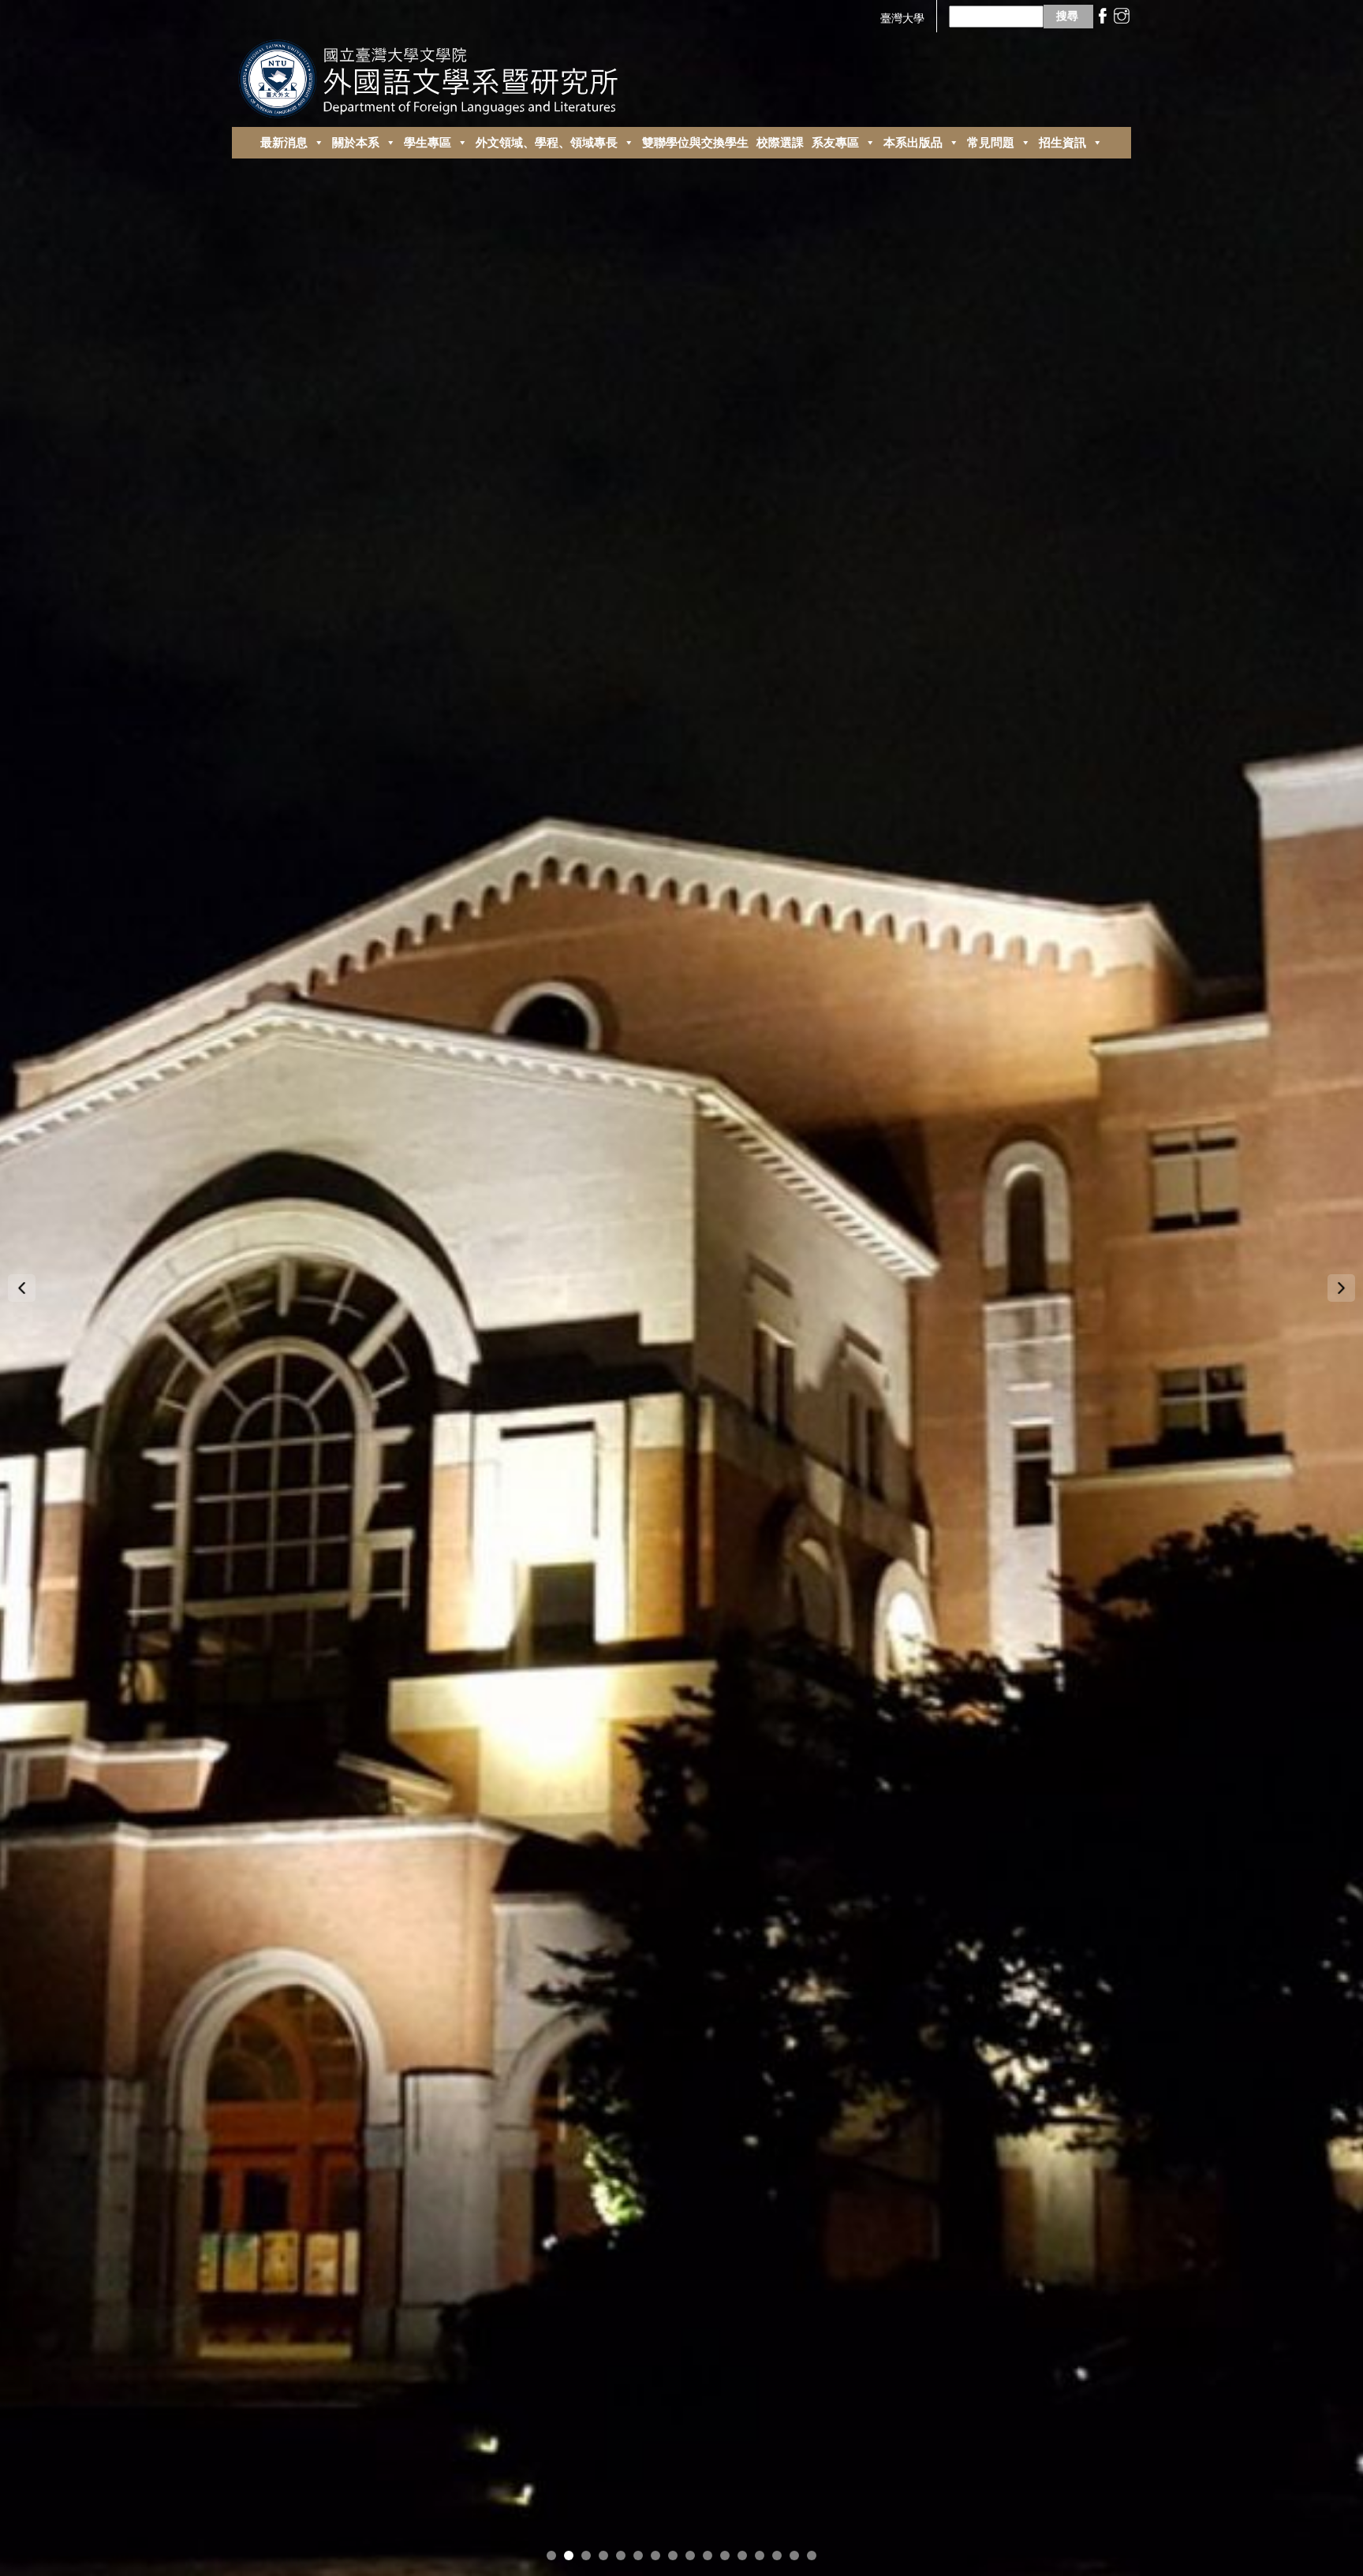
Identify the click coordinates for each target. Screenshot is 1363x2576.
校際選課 (780, 142)
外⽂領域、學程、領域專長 (547, 142)
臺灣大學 (902, 18)
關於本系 (356, 142)
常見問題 (991, 142)
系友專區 (835, 142)
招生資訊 (1062, 142)
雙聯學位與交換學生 (695, 142)
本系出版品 (913, 142)
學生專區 (428, 142)
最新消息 (284, 142)
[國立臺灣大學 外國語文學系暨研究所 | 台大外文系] (434, 75)
